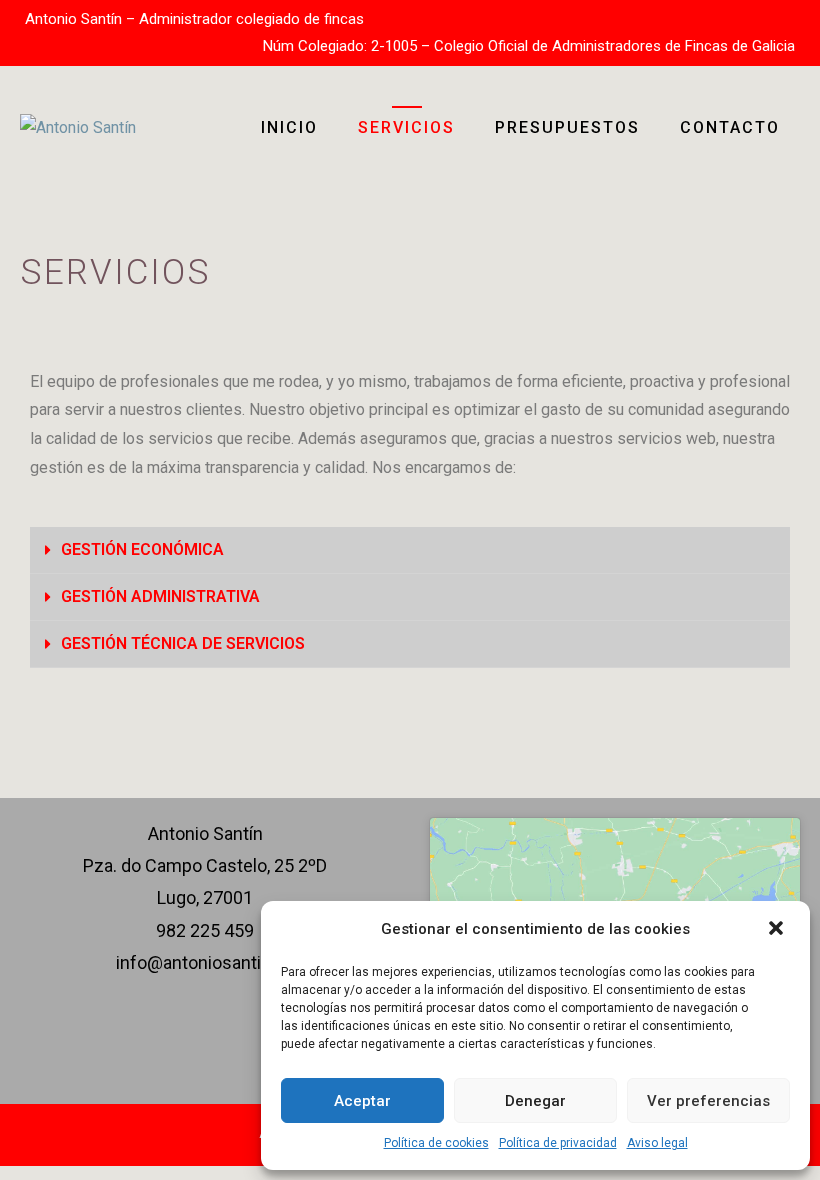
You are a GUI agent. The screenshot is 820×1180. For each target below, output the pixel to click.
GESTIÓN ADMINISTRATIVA (160, 596)
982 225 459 (205, 930)
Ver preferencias (708, 1101)
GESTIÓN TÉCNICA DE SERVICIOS (183, 643)
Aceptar (362, 1101)
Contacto (730, 127)
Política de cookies (436, 1143)
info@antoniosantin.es (205, 962)
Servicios (406, 127)
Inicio (289, 127)
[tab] (410, 550)
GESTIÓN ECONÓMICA (142, 549)
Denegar (535, 1101)
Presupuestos (567, 127)
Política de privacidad (558, 1143)
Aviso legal (657, 1143)
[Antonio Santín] (78, 126)
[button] (778, 930)
